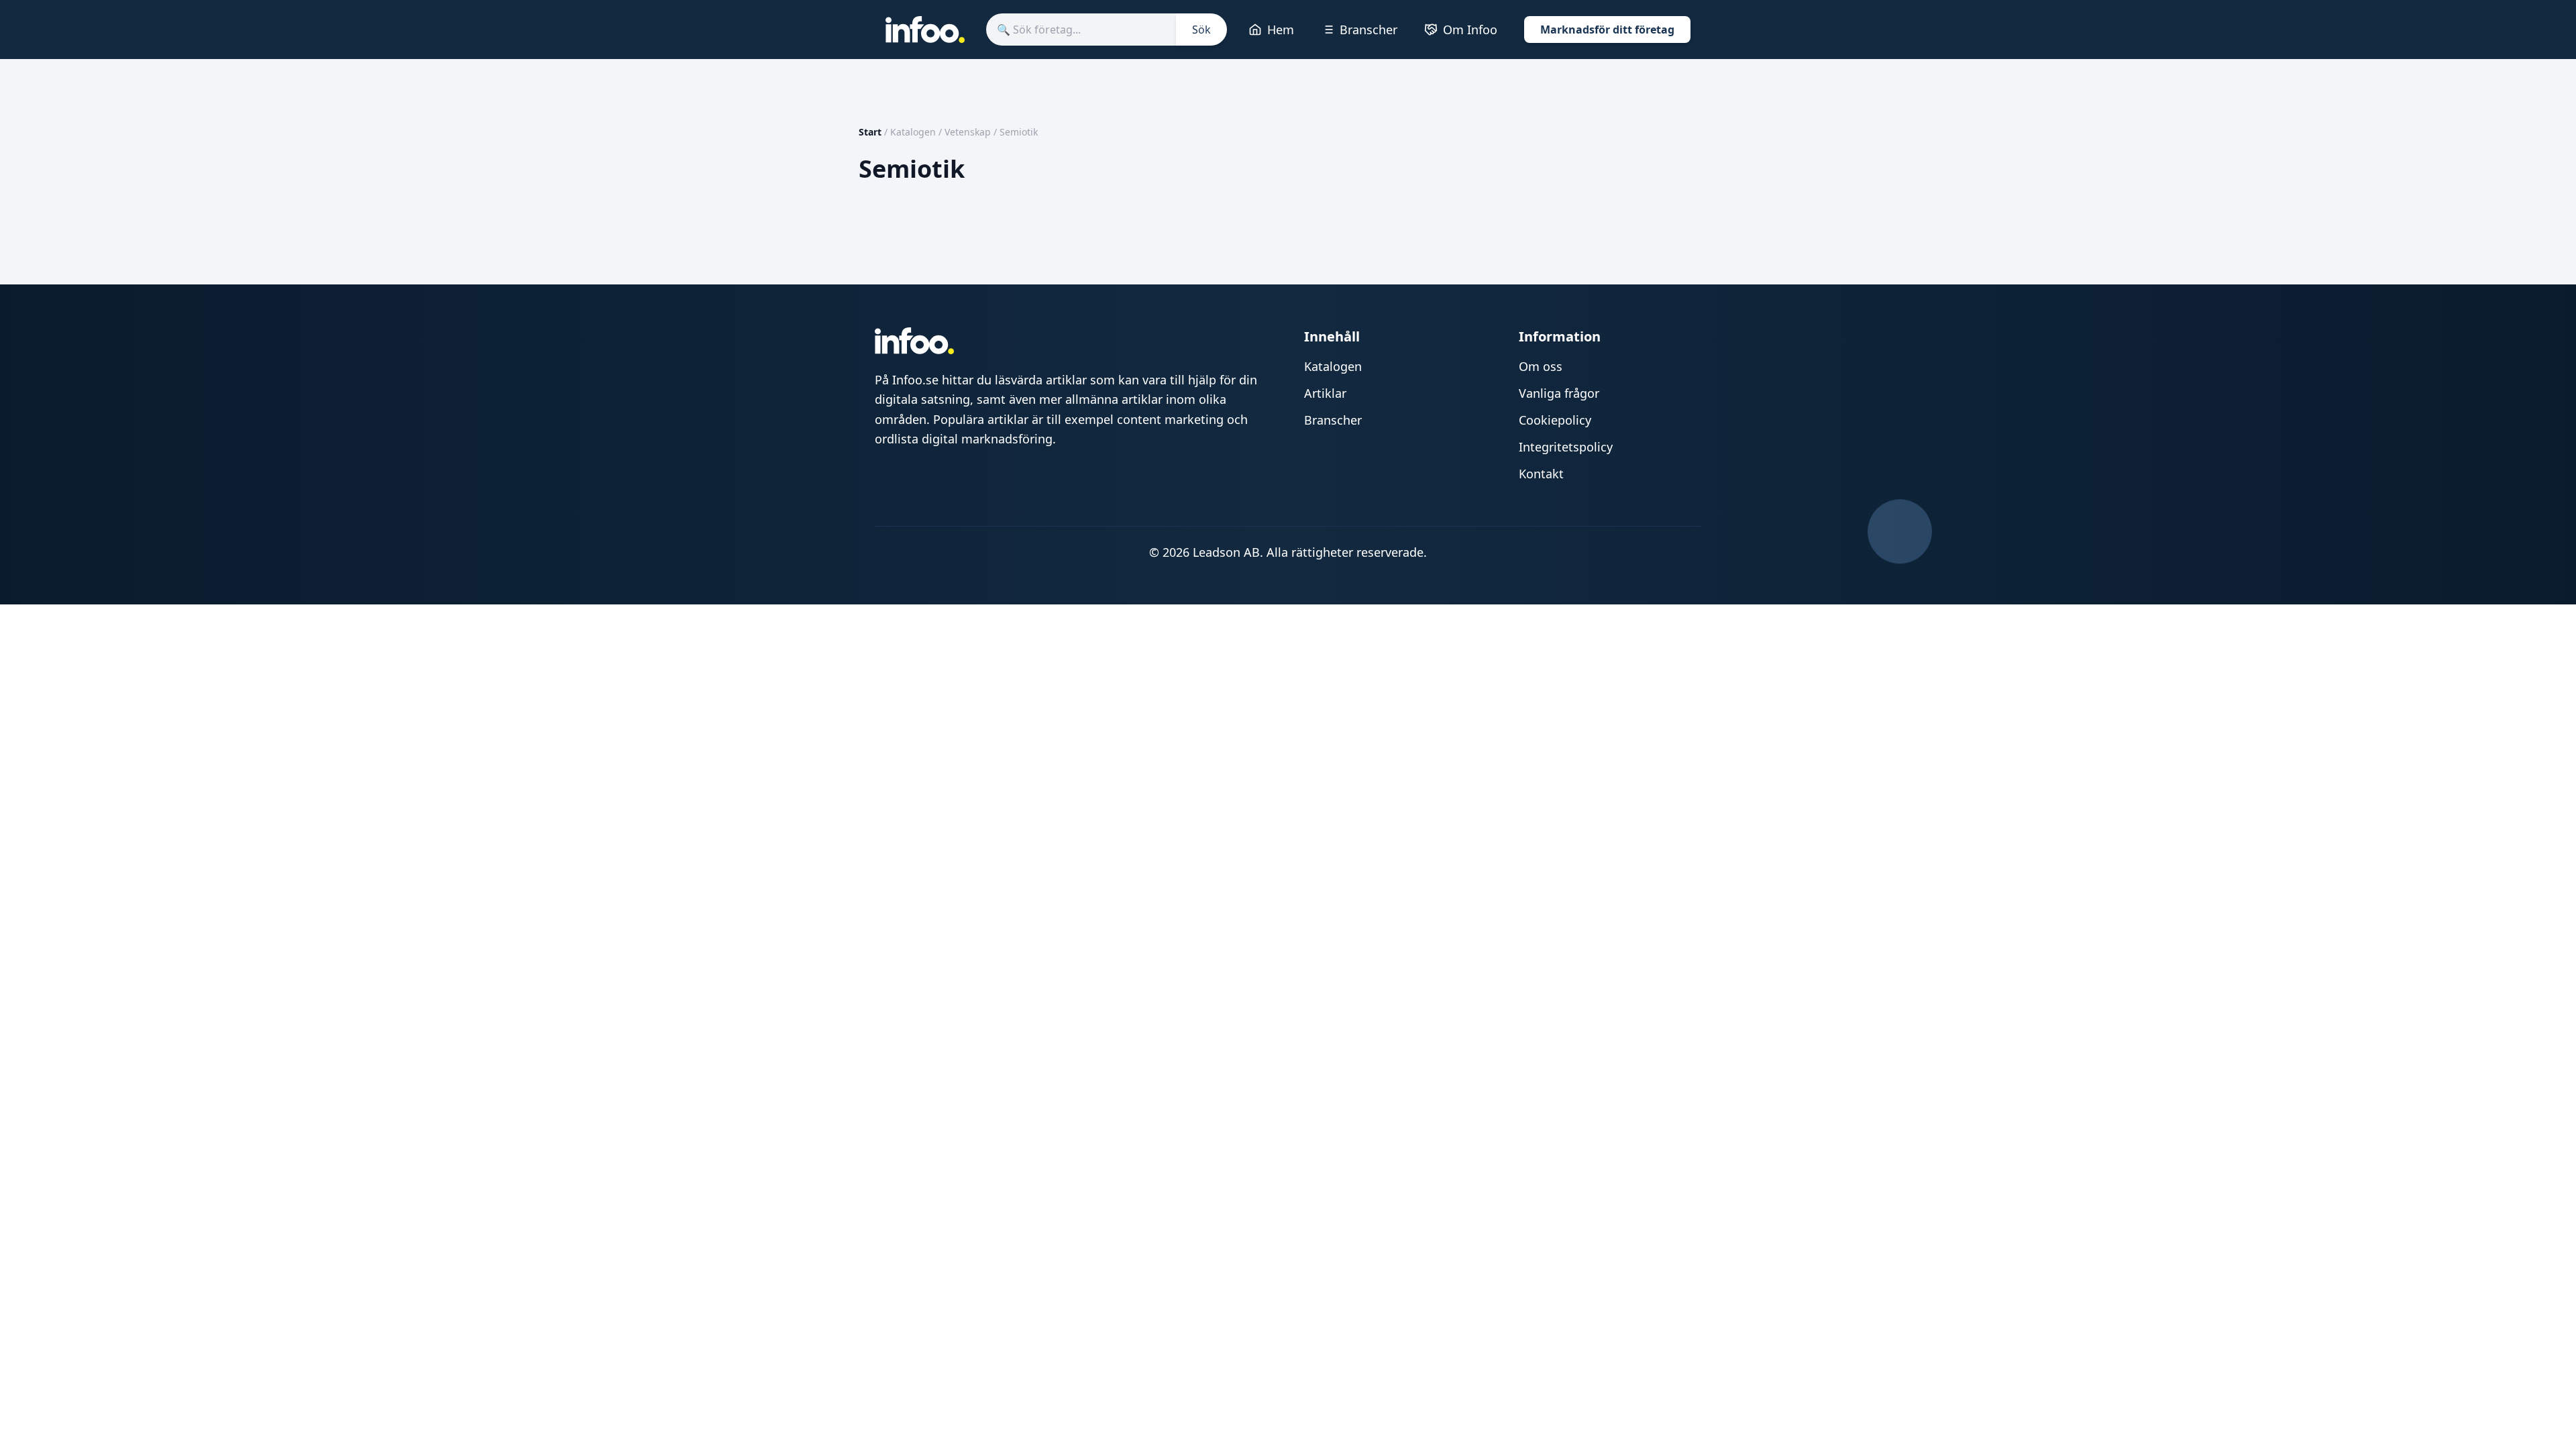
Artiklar (1325, 393)
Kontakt (1541, 474)
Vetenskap (968, 132)
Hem (1281, 30)
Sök (1201, 30)
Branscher (1368, 30)
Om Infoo (1470, 30)
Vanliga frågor (1559, 393)
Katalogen (913, 132)
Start (870, 132)
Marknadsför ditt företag (1607, 30)
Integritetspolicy (1566, 447)
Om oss (1541, 366)
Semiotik (1019, 132)
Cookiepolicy (1555, 420)
